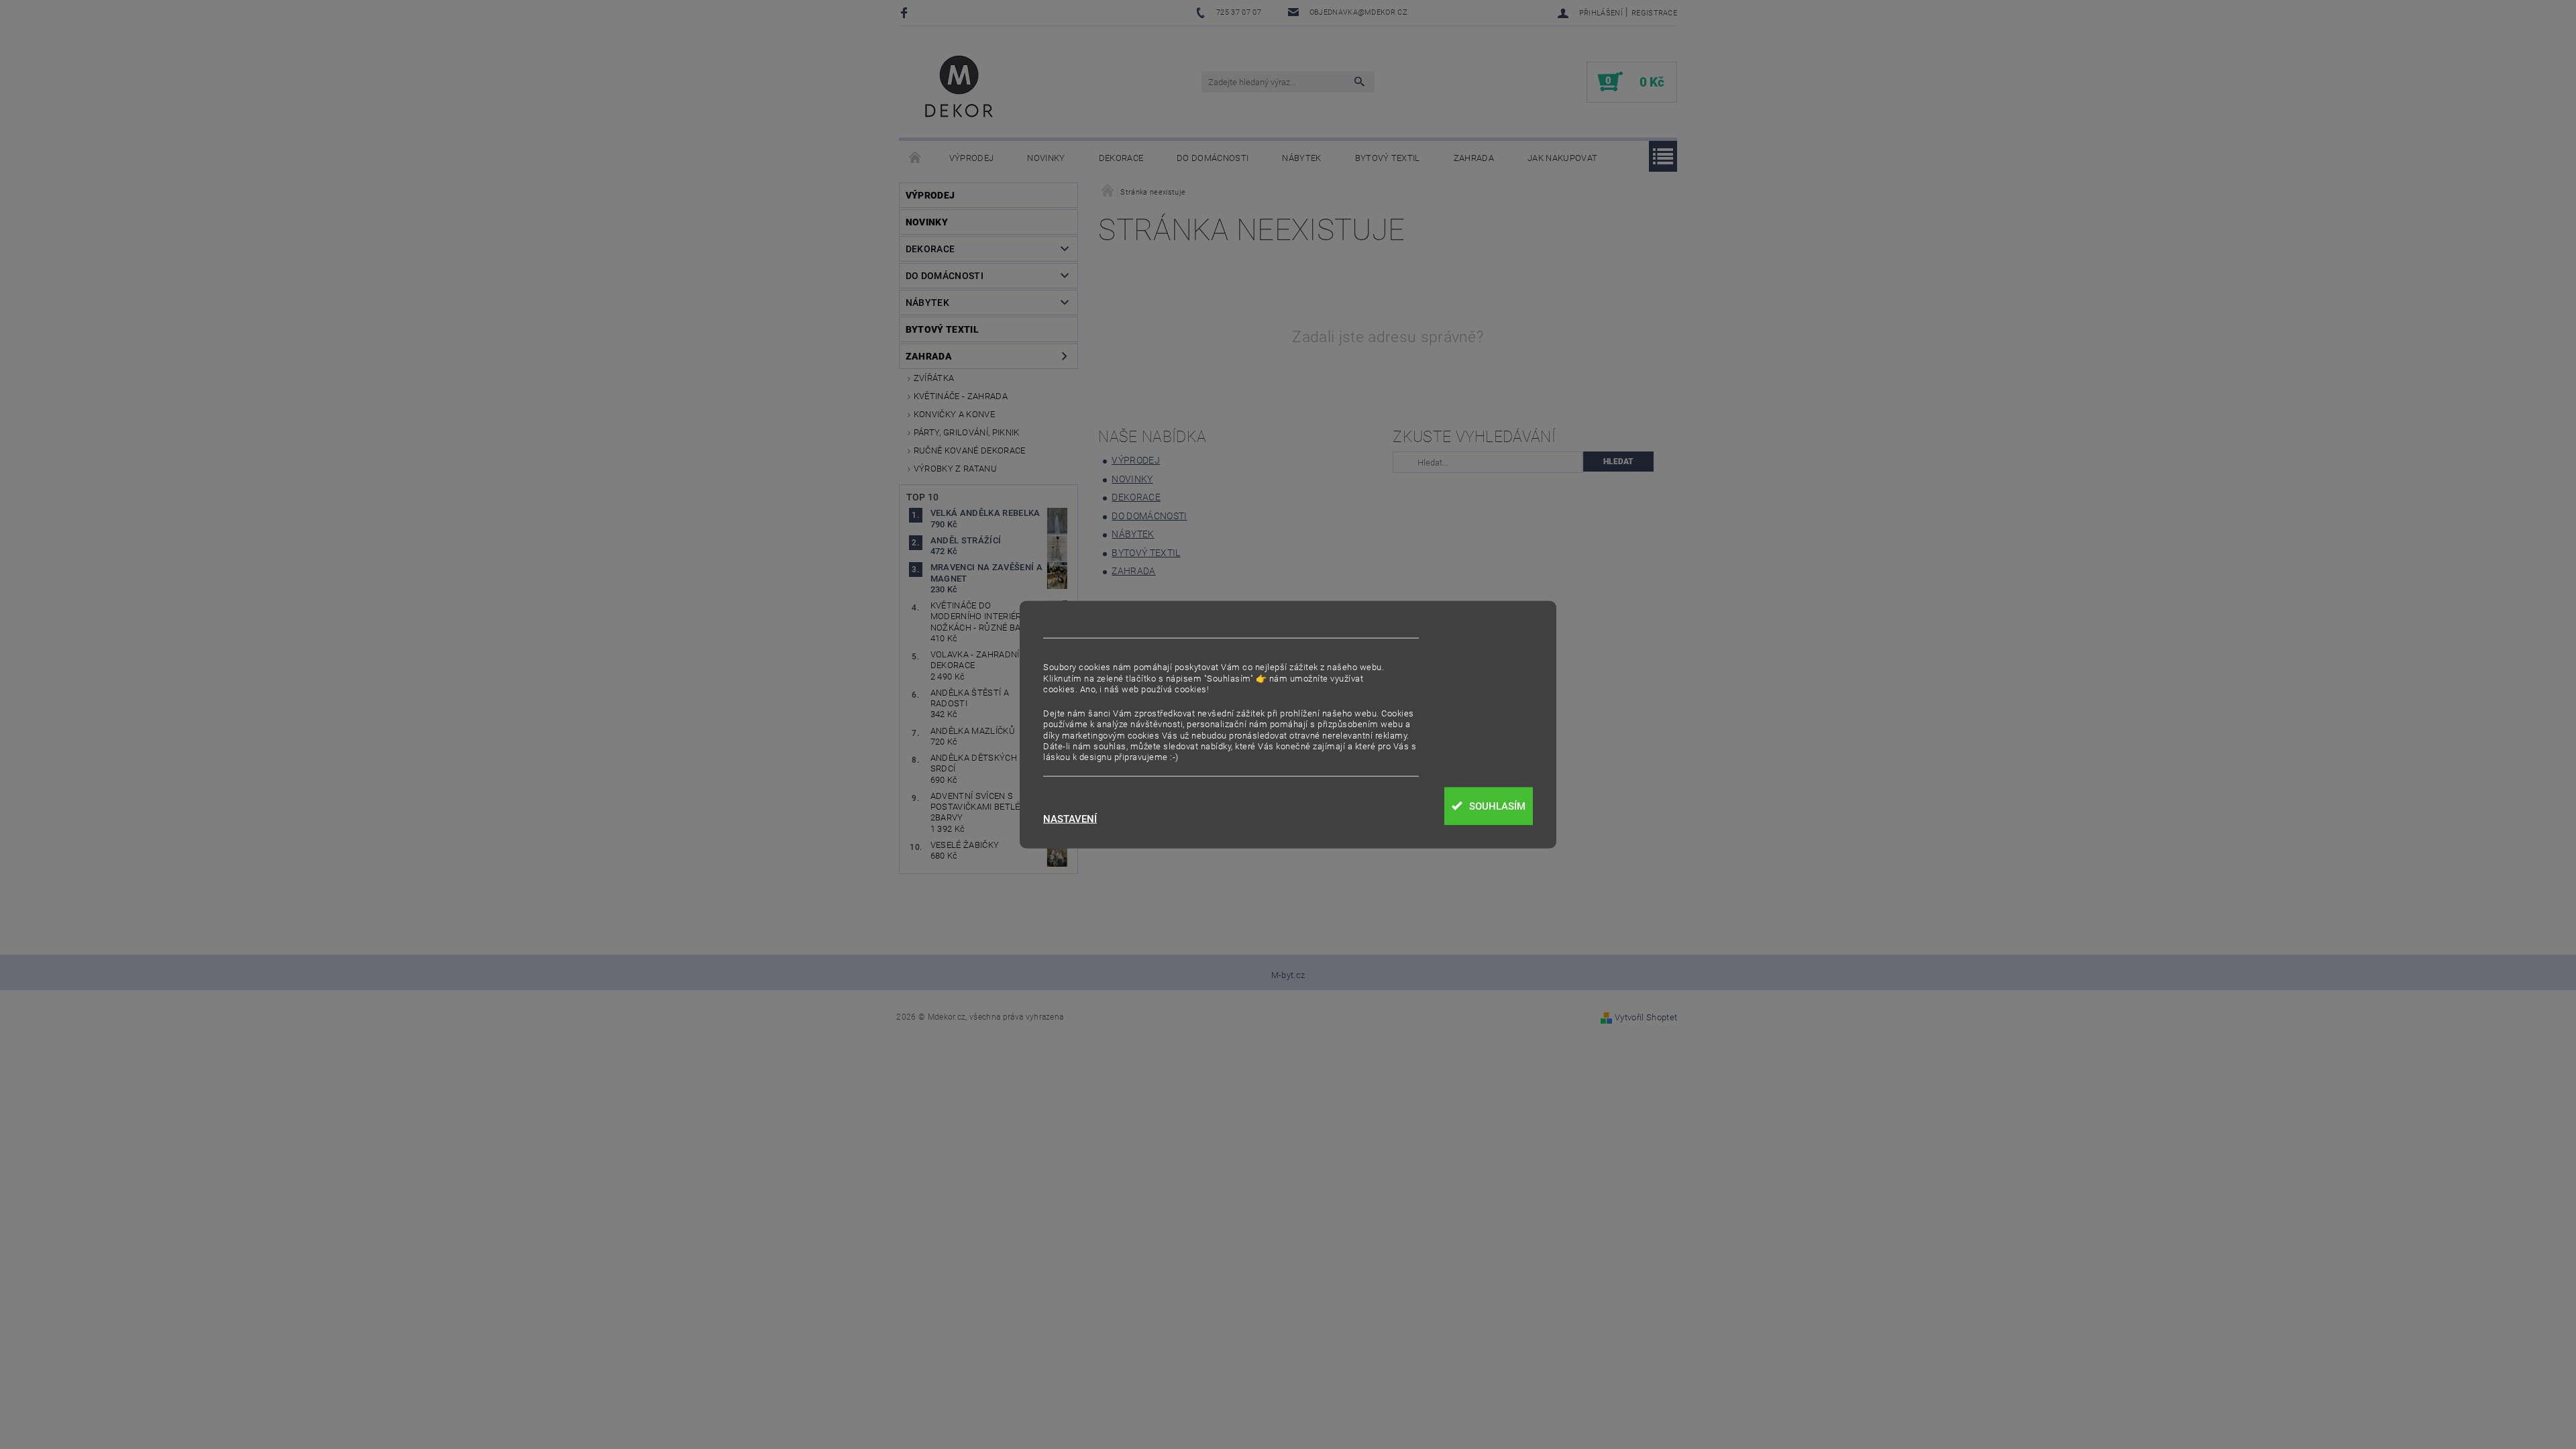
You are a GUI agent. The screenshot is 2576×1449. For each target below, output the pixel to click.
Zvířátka (934, 378)
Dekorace (1121, 158)
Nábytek (1301, 158)
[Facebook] (906, 12)
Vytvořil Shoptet (1646, 1017)
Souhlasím (1497, 806)
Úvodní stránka (916, 158)
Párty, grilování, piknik (967, 432)
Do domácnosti (1213, 158)
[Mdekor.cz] (959, 89)
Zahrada (1474, 158)
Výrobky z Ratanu (955, 469)
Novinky (1046, 158)
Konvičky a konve (954, 414)
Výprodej (972, 158)
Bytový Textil (1388, 158)
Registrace (1654, 13)
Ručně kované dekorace (970, 450)
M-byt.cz (1288, 975)
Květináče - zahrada (961, 396)
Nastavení (1070, 819)
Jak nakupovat (1562, 158)
